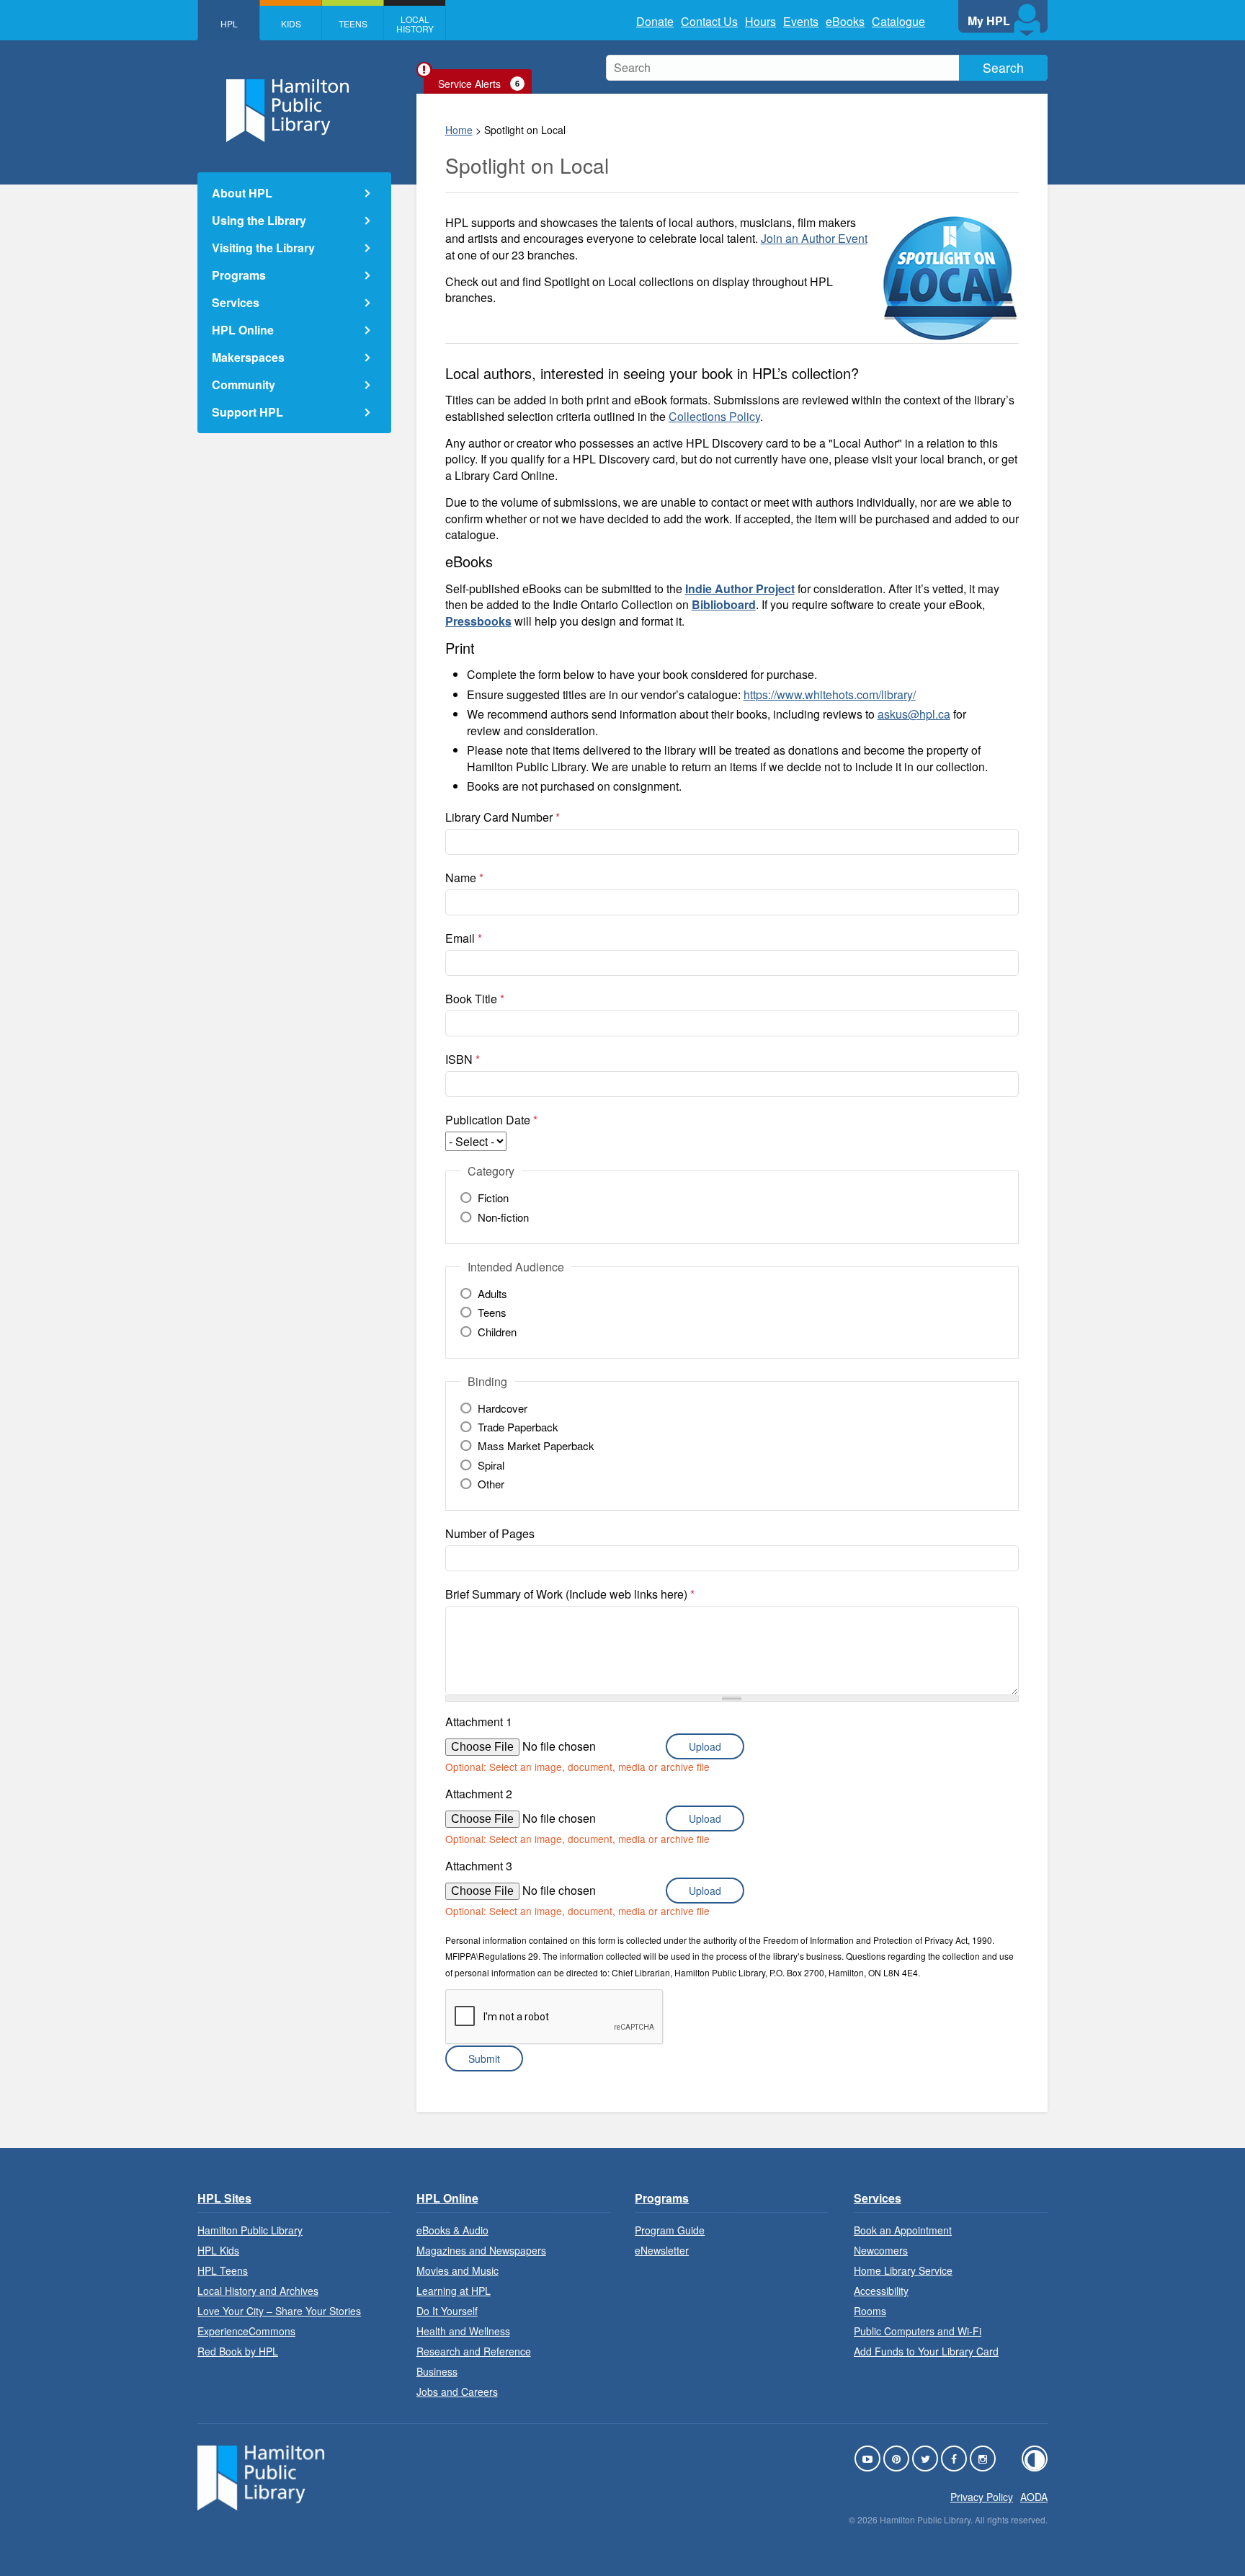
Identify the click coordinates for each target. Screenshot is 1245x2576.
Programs (239, 275)
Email (464, 938)
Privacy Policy (982, 2497)
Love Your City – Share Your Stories (279, 2311)
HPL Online (243, 330)
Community (244, 385)
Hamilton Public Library (250, 2230)
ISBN (463, 1059)
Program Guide (670, 2230)
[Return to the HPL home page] (261, 2506)
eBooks (845, 21)
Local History (415, 24)
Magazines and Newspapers (481, 2250)
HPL (229, 23)
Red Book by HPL (238, 2351)
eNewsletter (662, 2250)
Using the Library (259, 220)
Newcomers (881, 2250)
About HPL (242, 193)
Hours (760, 21)
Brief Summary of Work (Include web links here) (570, 1594)
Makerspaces (248, 357)
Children (497, 1332)
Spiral (491, 1465)
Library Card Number (503, 817)
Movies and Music (458, 2270)
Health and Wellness (463, 2331)
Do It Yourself (447, 2311)
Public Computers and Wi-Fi (918, 2331)
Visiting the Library (263, 248)
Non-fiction (503, 1217)
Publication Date (491, 1120)
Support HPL (247, 412)
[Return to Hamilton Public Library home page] (294, 112)
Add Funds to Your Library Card (926, 2351)
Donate (655, 21)
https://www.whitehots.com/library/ (830, 694)
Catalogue (898, 21)
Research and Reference (474, 2351)
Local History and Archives (258, 2291)
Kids (291, 23)
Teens (353, 23)
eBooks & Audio (452, 2230)
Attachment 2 (479, 1794)
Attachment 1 (479, 1722)
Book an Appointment (903, 2230)
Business (437, 2371)
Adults (492, 1294)
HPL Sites (224, 2198)
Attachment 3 (479, 1866)
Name (464, 878)
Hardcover (503, 1408)
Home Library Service (903, 2270)
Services (236, 302)
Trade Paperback (518, 1427)
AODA (1034, 2497)
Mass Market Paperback (536, 1446)
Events (801, 21)
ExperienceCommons (246, 2331)
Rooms (870, 2311)
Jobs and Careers (457, 2391)
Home (459, 130)
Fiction (493, 1198)
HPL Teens (223, 2270)
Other (491, 1484)
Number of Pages (490, 1533)
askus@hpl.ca (914, 714)
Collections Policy (714, 416)
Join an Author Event (814, 238)
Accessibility (881, 2291)
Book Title (475, 999)
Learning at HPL (454, 2291)
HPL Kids (218, 2250)
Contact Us (709, 21)
